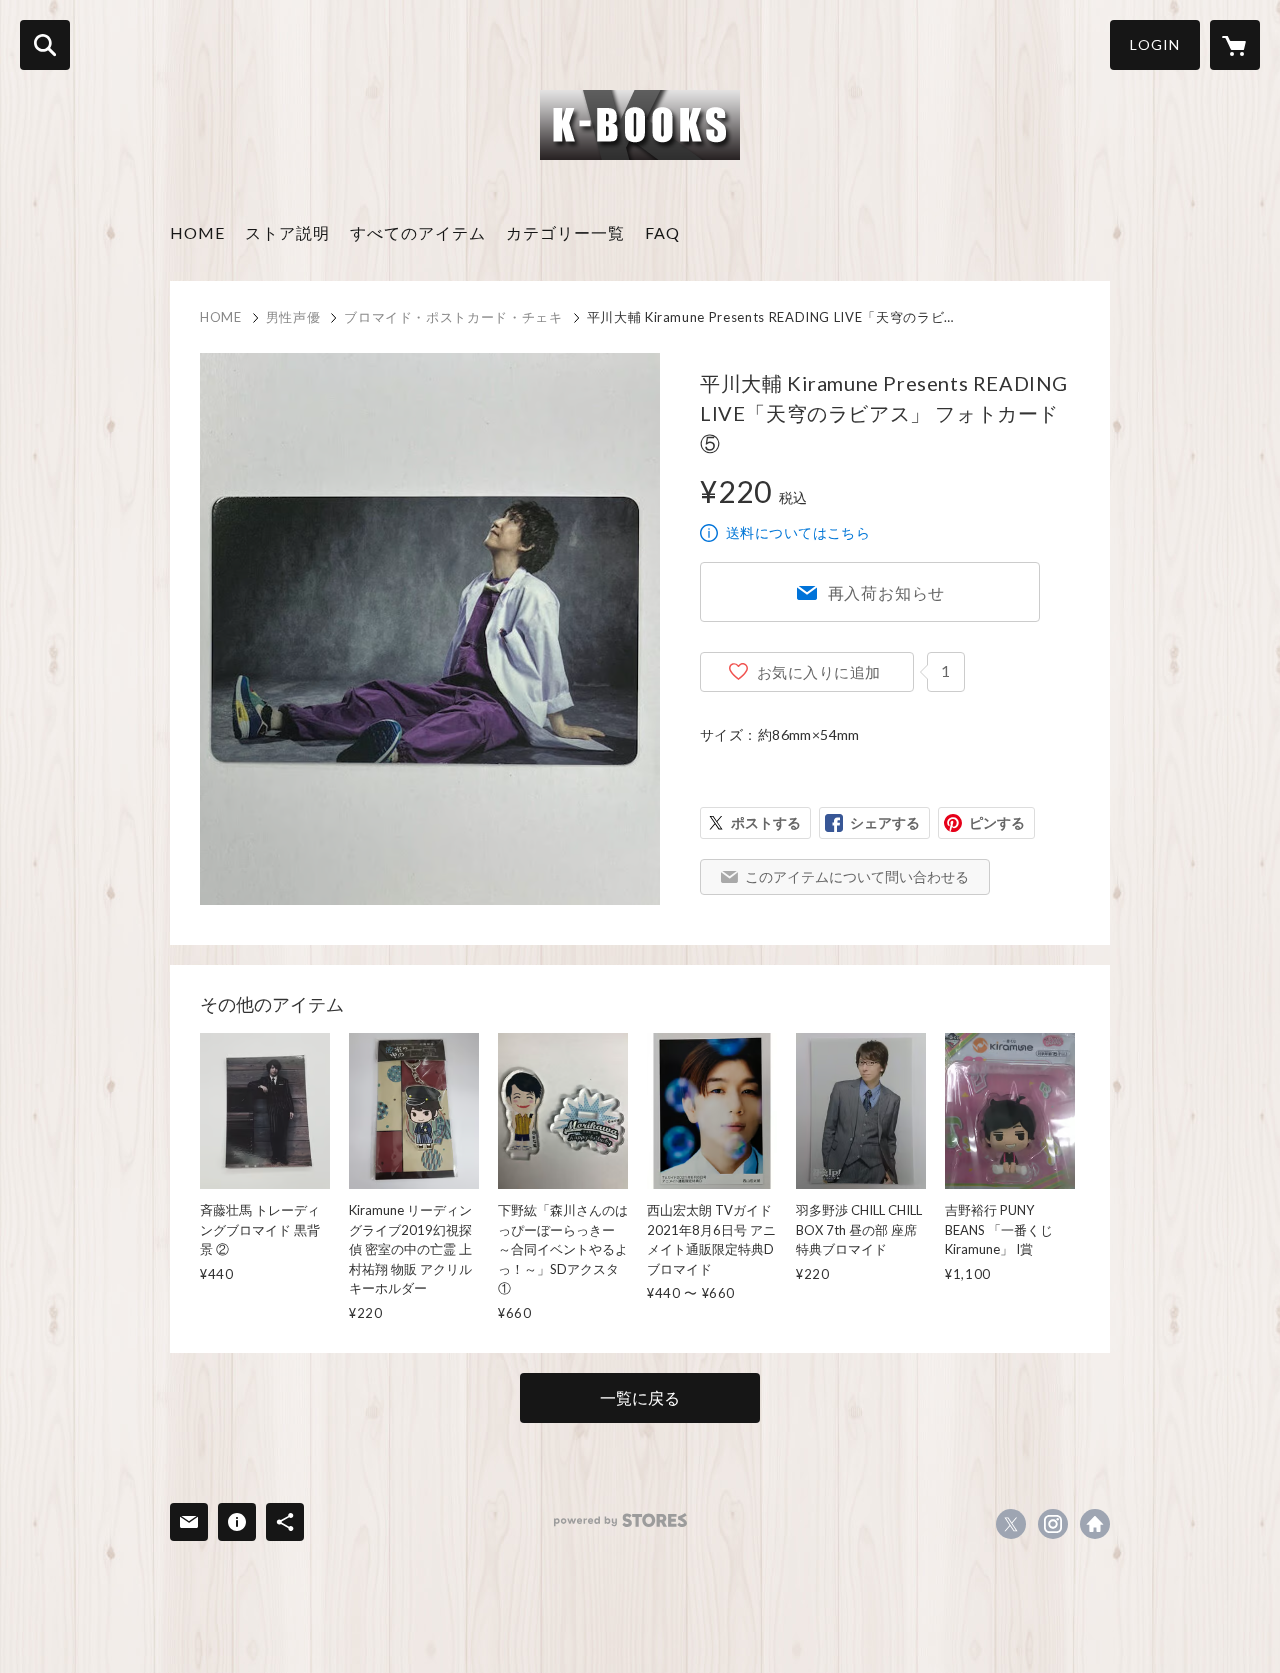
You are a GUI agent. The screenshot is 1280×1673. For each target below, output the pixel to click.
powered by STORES (620, 1520)
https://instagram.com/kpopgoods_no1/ (1053, 1524)
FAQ (662, 232)
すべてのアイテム (418, 232)
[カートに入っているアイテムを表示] (1235, 45)
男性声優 (293, 317)
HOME (197, 232)
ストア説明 (287, 232)
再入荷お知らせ (887, 592)
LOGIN (1155, 44)
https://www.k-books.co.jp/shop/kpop (1095, 1524)
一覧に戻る (640, 1397)
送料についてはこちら (798, 532)
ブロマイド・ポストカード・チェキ (453, 317)
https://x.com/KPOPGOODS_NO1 (1011, 1524)
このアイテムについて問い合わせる (857, 876)
